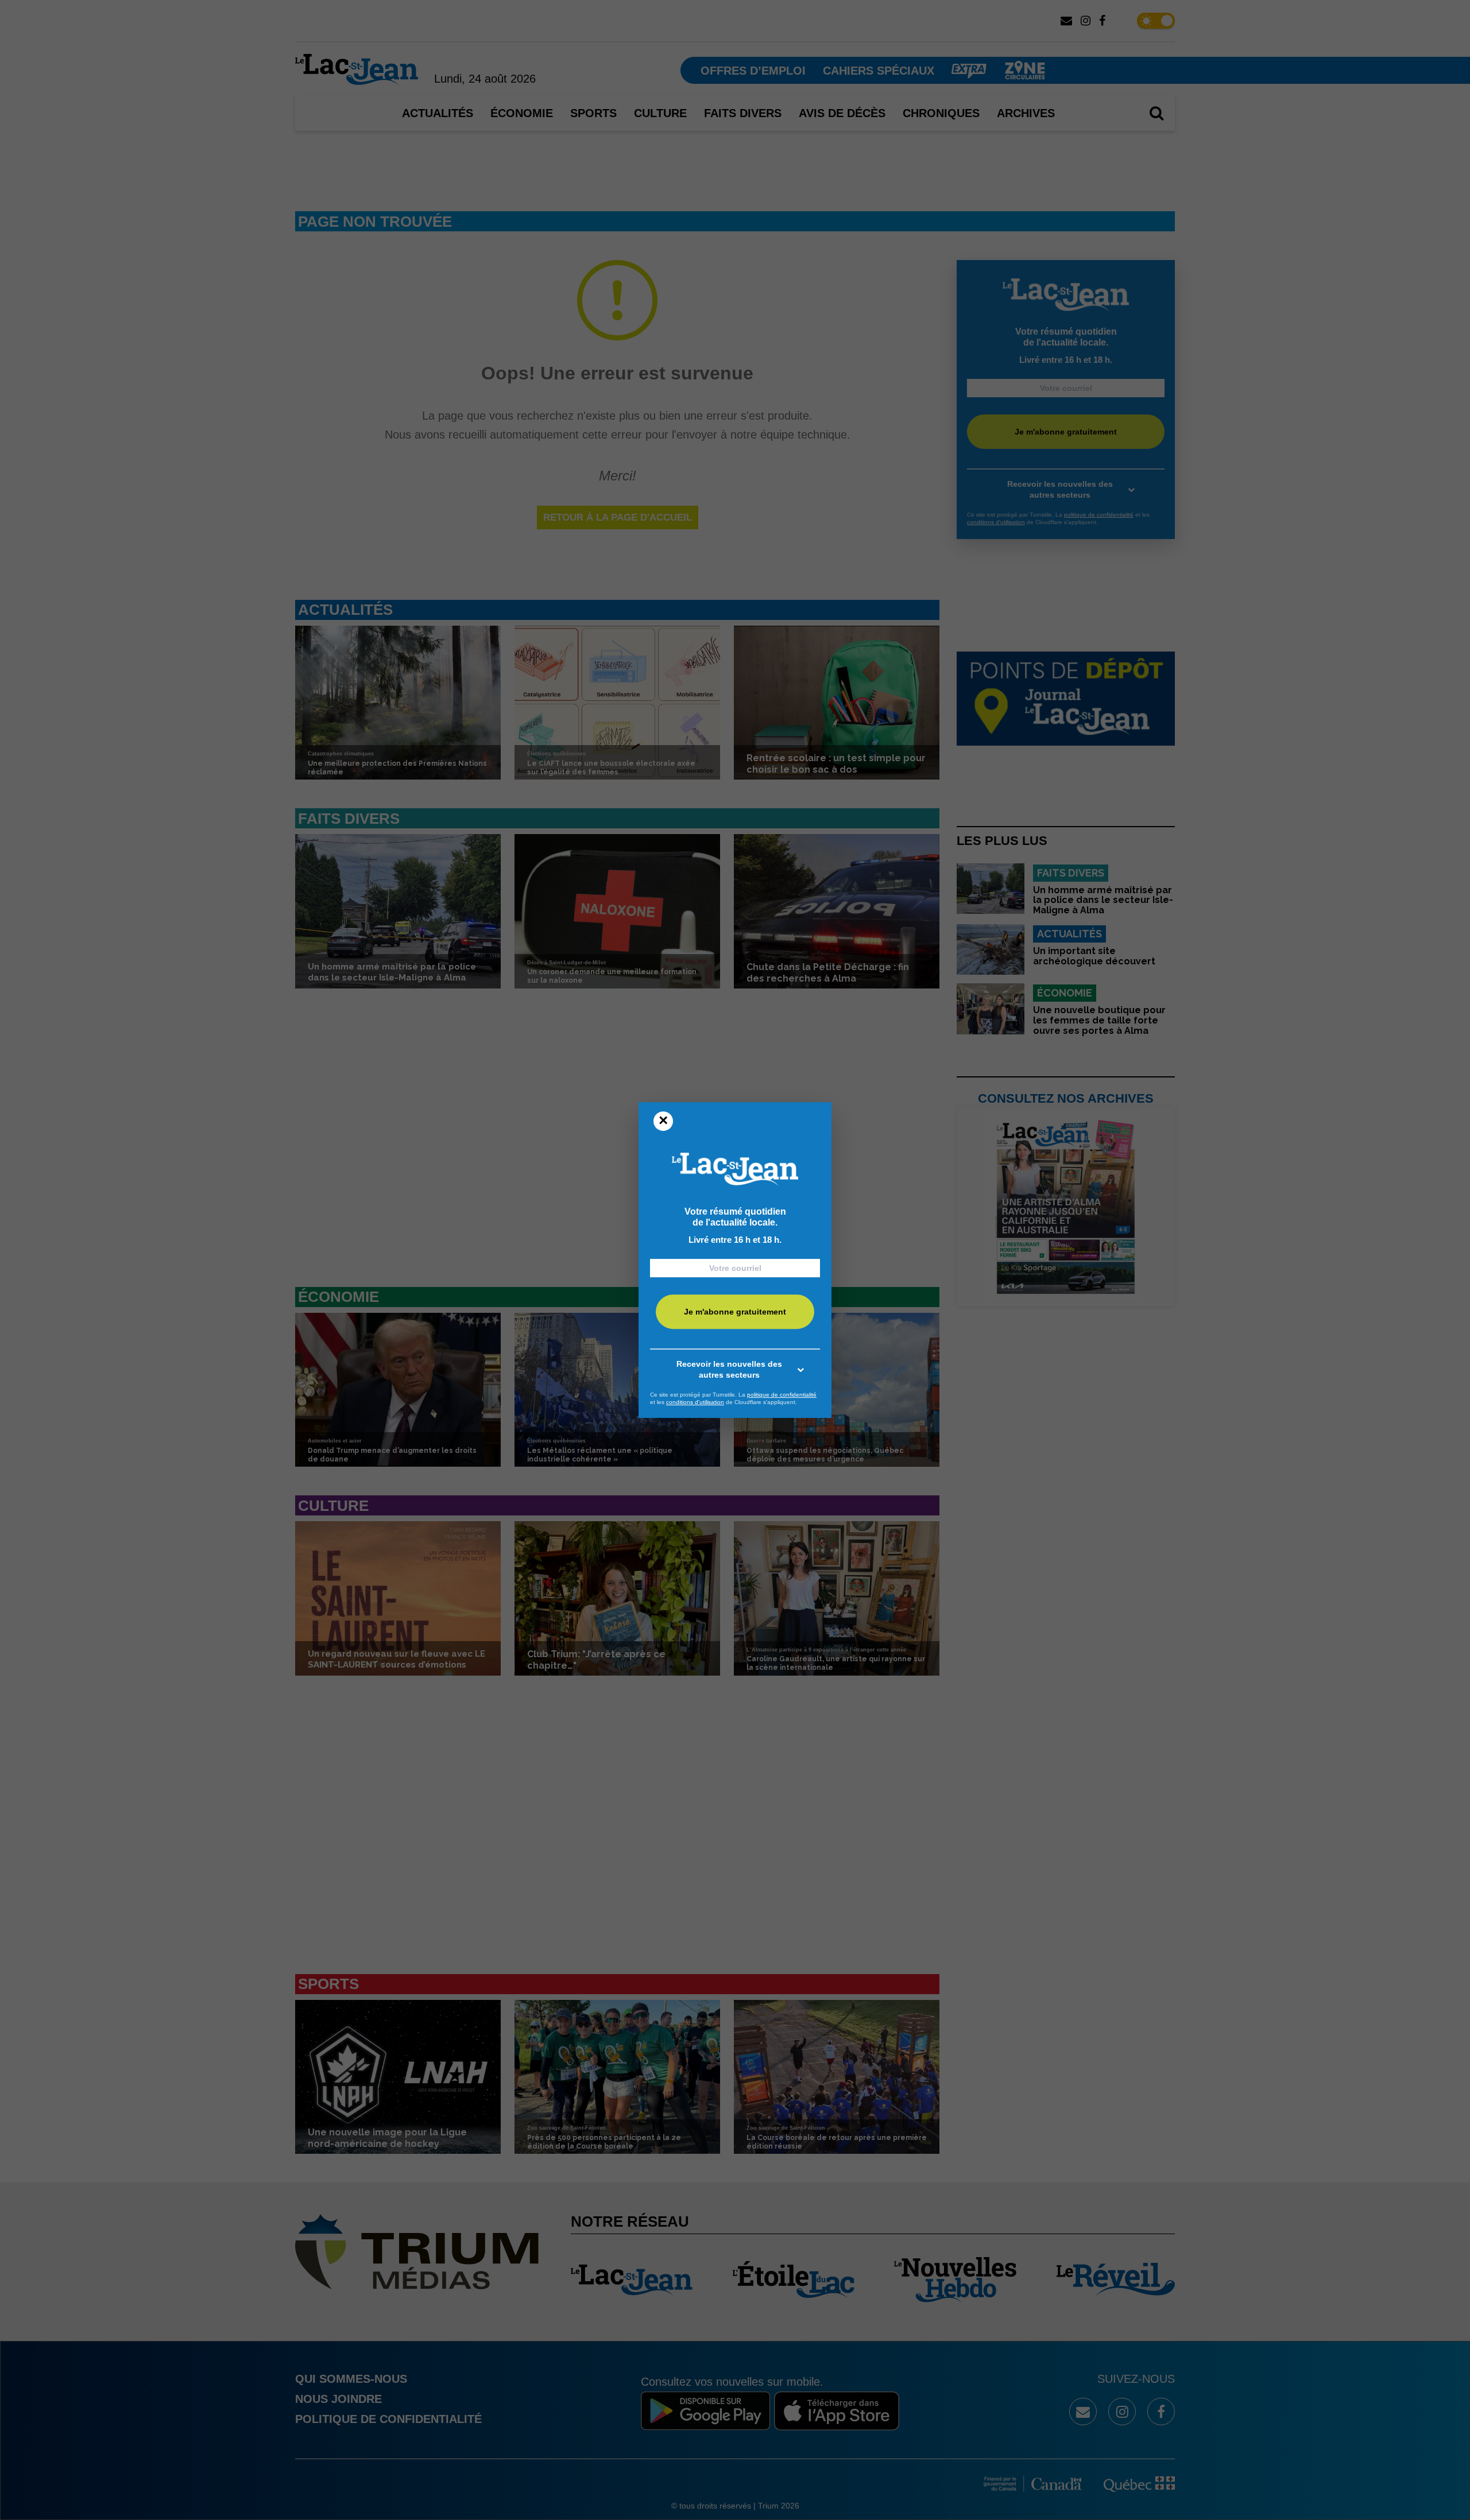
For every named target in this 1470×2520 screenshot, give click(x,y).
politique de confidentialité (782, 1395)
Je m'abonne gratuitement (735, 1312)
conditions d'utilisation (695, 1402)
